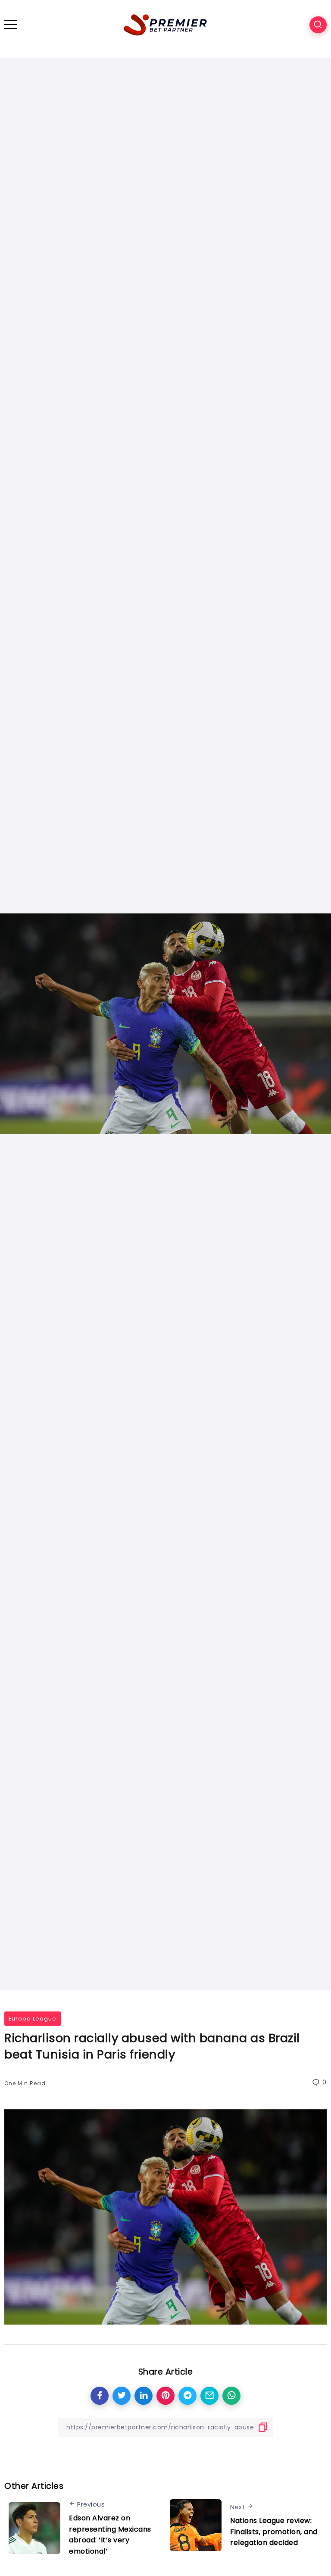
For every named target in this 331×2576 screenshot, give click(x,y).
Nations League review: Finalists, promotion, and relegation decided (274, 2532)
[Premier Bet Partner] (165, 24)
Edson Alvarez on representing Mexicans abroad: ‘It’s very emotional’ (110, 2535)
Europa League (33, 2019)
